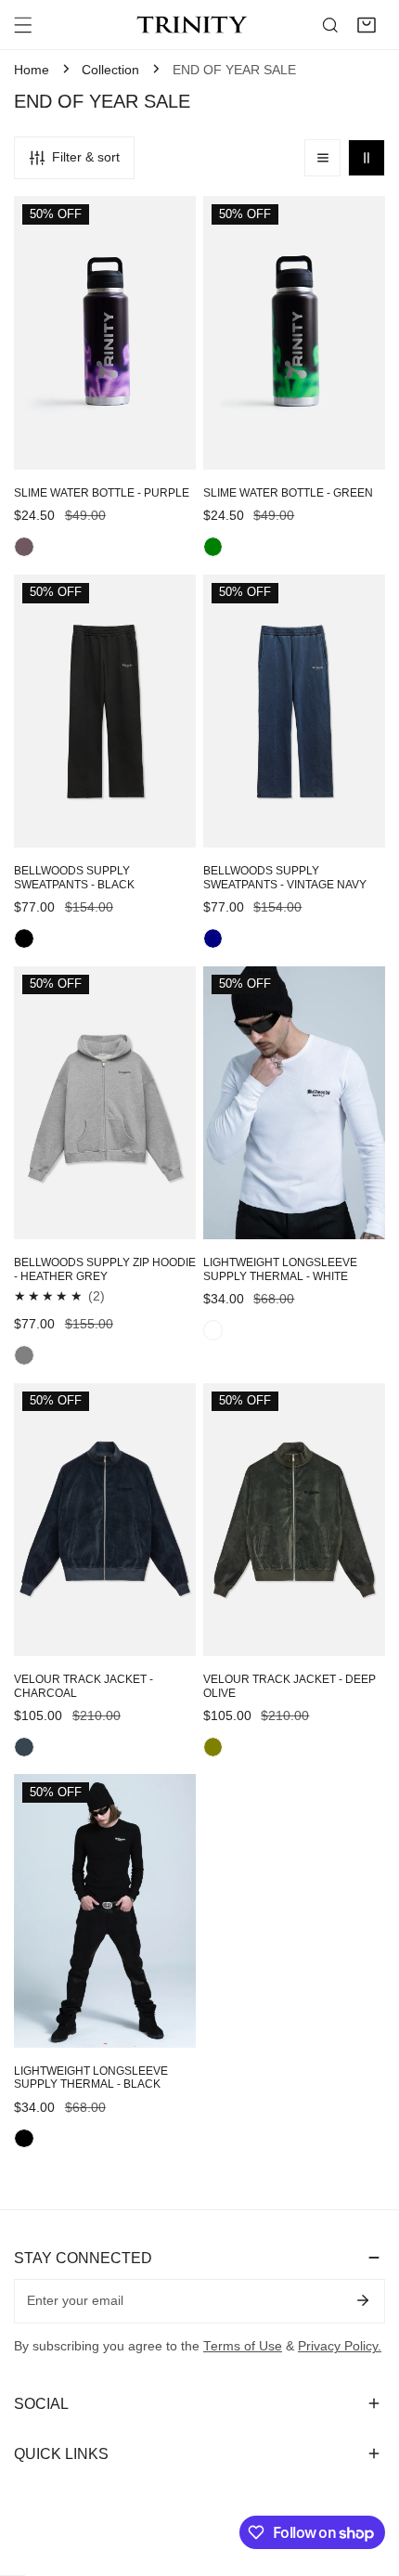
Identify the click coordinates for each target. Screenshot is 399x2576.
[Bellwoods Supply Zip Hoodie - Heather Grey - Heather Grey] (24, 1355)
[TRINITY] (195, 25)
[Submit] (362, 2300)
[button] (367, 25)
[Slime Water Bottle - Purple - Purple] (24, 547)
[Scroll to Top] (367, 2479)
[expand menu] (23, 25)
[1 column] (323, 158)
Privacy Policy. (340, 2346)
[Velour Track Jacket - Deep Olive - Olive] (213, 1747)
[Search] (330, 25)
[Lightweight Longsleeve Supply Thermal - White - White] (213, 1330)
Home (32, 70)
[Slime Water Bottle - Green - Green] (213, 547)
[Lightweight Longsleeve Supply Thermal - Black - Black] (24, 2139)
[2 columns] (367, 158)
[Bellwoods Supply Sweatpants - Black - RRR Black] (24, 938)
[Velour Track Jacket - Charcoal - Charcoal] (24, 1747)
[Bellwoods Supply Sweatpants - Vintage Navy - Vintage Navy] (213, 938)
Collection (110, 70)
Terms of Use (243, 2346)
